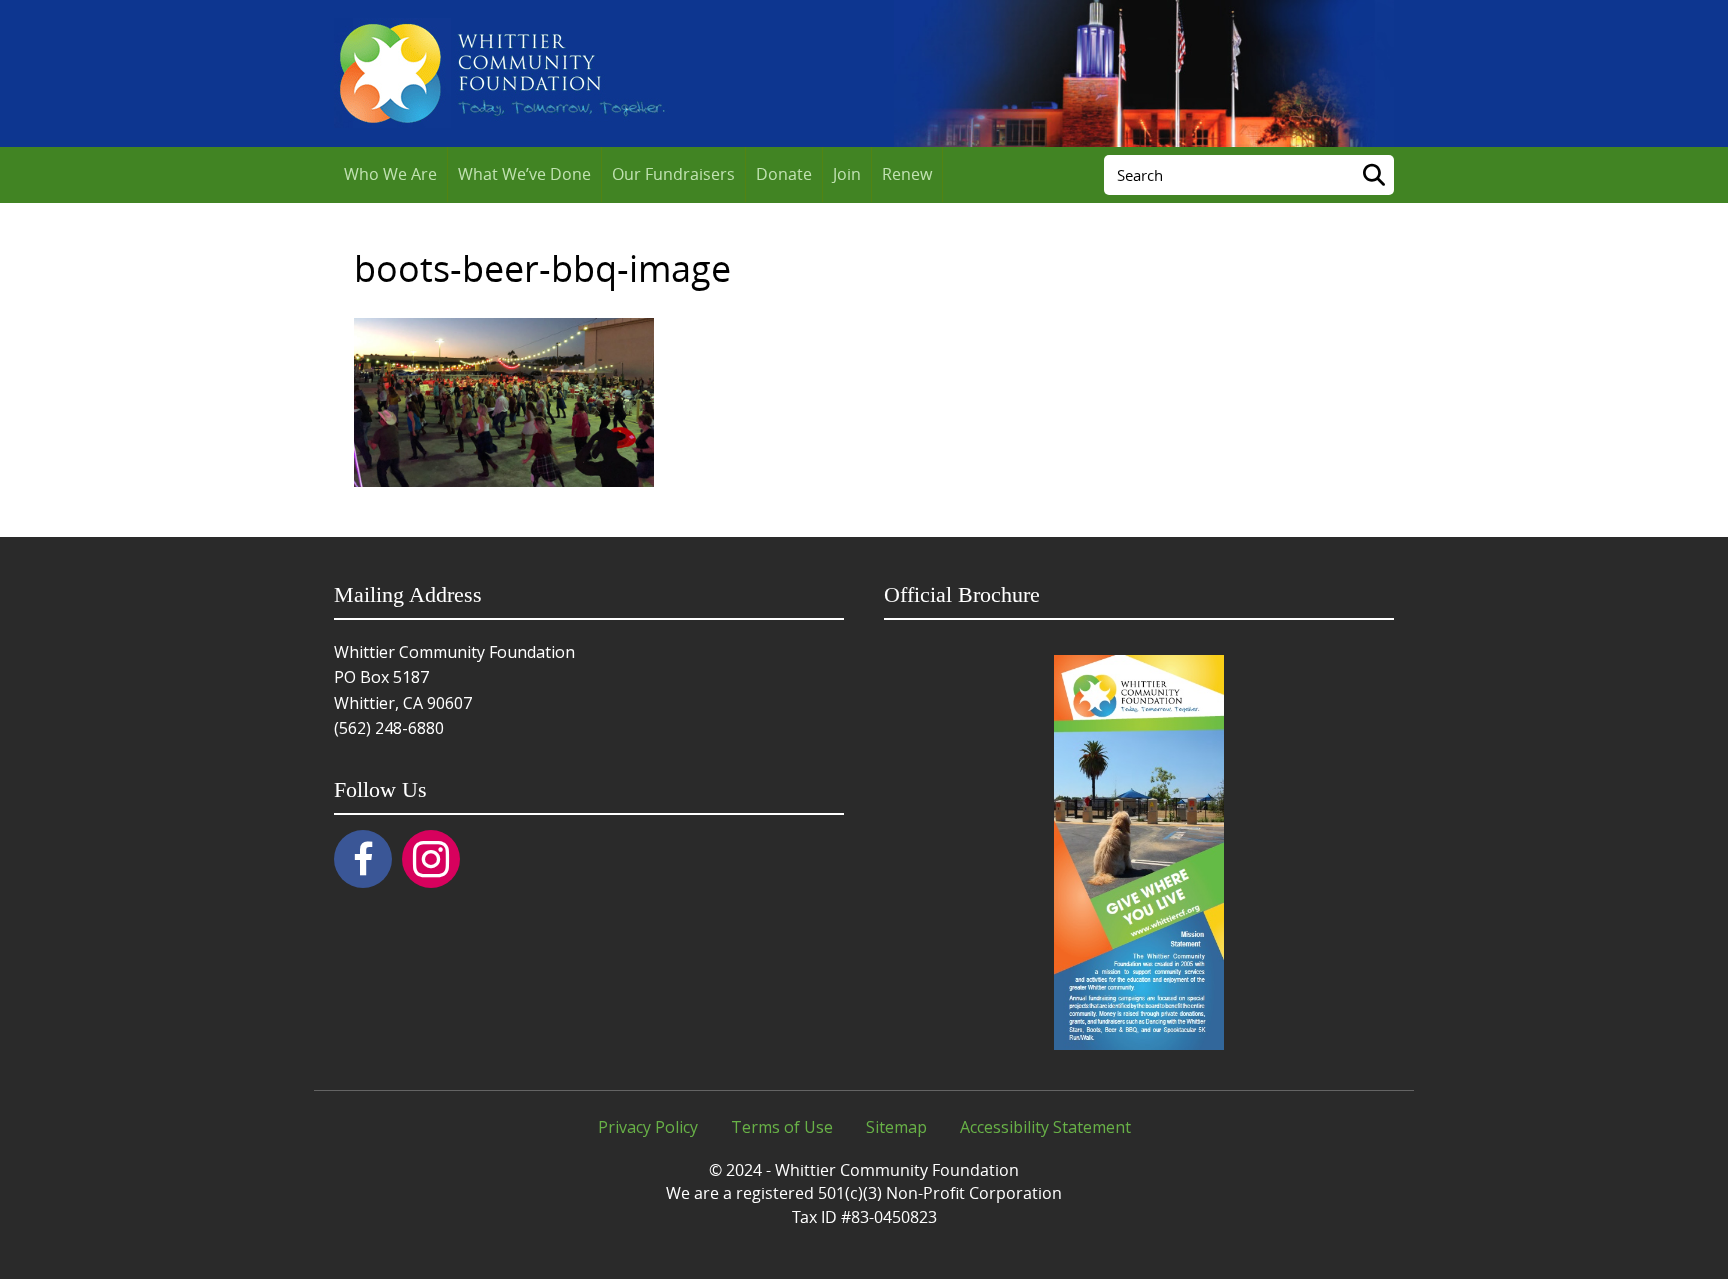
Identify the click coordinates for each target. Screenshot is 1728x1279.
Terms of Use (782, 1127)
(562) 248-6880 (389, 728)
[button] (363, 859)
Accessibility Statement (1045, 1127)
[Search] (1374, 175)
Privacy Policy (648, 1127)
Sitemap (896, 1127)
